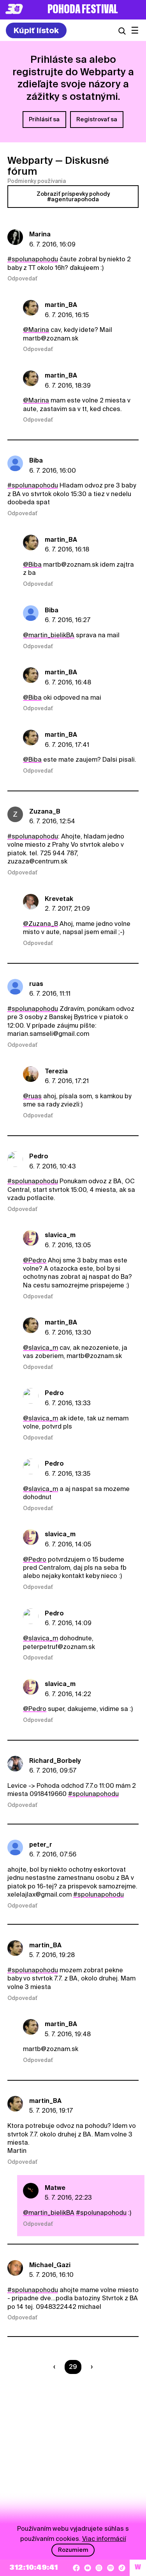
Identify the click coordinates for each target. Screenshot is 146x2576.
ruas (36, 984)
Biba (36, 460)
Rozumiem (73, 2550)
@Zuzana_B (40, 924)
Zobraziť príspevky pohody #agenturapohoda (73, 197)
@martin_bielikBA (49, 635)
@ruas (32, 1096)
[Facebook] (76, 2568)
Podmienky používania (37, 181)
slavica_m (60, 1235)
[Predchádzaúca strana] (56, 2367)
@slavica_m (40, 1348)
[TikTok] (122, 2568)
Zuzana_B (45, 811)
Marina (40, 234)
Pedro (39, 1156)
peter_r (41, 1845)
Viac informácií (104, 2539)
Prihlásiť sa (44, 119)
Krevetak (59, 899)
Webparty (30, 160)
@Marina (36, 330)
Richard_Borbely (55, 1761)
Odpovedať (22, 278)
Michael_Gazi (50, 2265)
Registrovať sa (97, 119)
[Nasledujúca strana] (90, 2367)
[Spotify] (111, 2568)
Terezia (56, 1071)
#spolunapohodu (33, 259)
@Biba (32, 565)
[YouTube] (88, 2568)
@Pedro (35, 1260)
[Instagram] (99, 2568)
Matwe (55, 2188)
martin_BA (61, 305)
